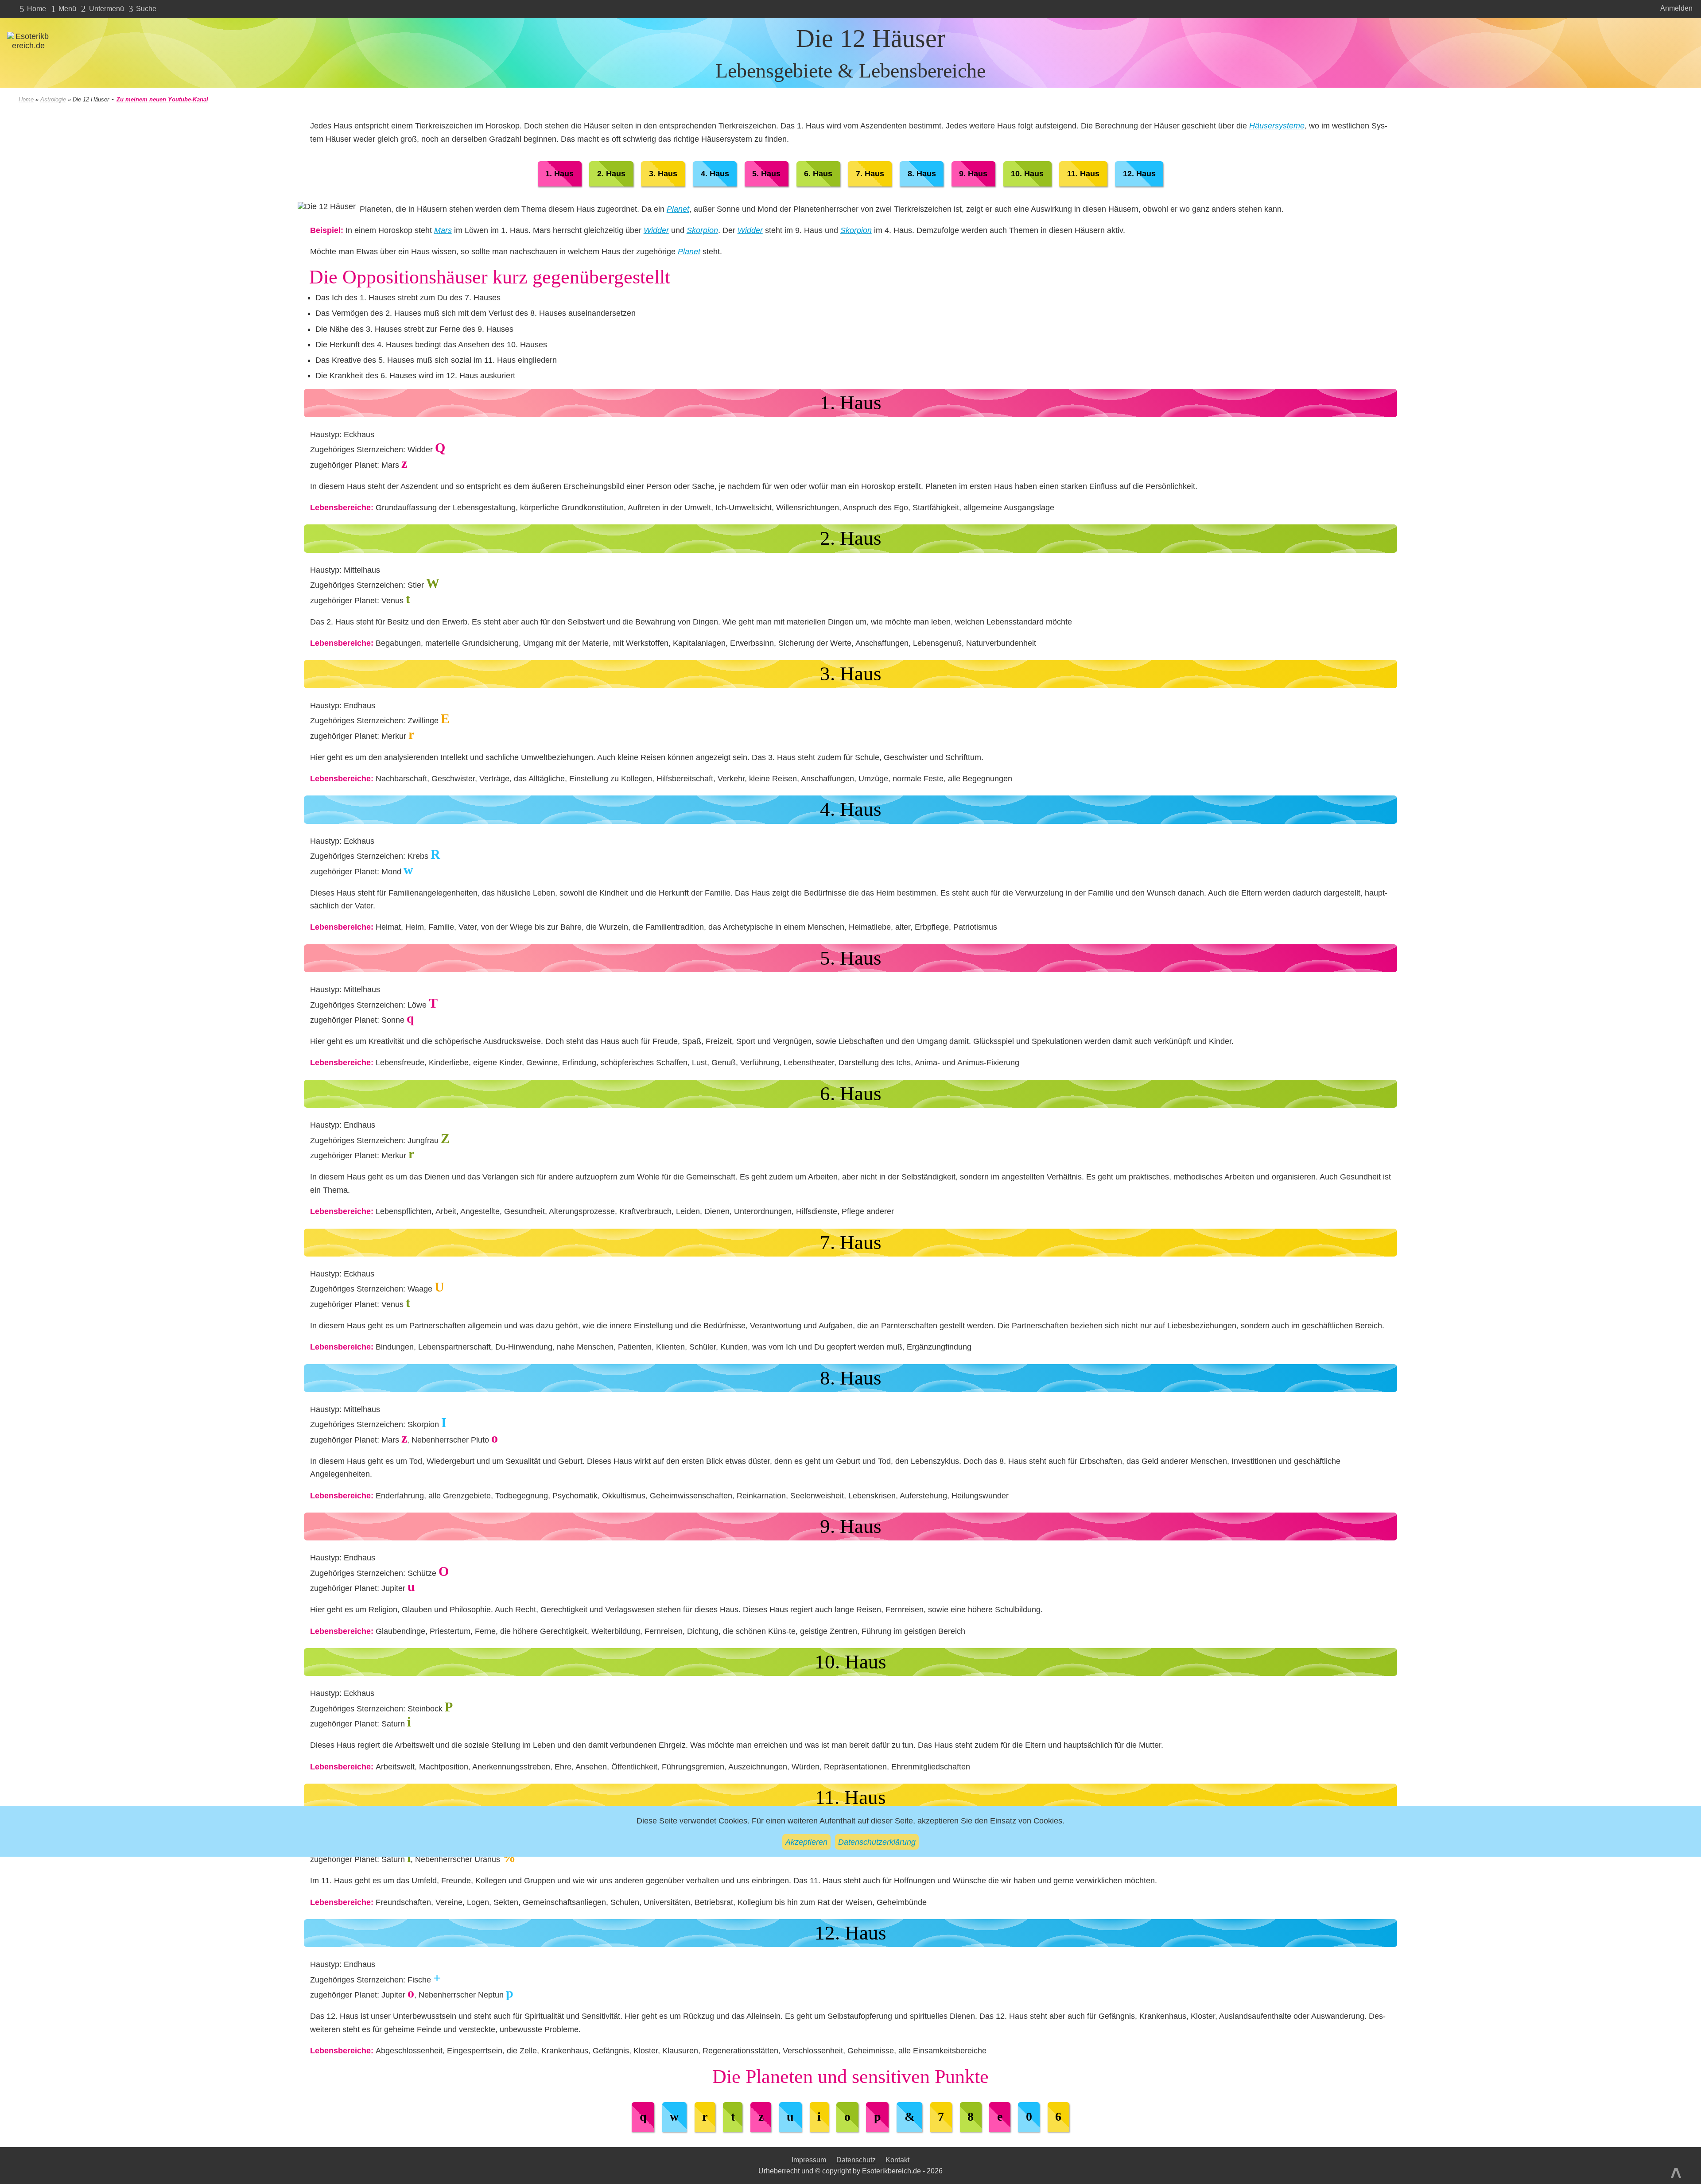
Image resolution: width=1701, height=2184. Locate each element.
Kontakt (897, 2160)
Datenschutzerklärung (877, 1841)
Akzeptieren (806, 1841)
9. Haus (973, 174)
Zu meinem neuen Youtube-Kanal (162, 99)
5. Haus (766, 174)
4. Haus (715, 174)
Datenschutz (856, 2160)
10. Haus (1027, 174)
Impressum (809, 2160)
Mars (443, 230)
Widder (656, 230)
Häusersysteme (1277, 126)
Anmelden (1676, 8)
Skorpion (702, 230)
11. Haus (1083, 174)
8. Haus (922, 174)
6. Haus (818, 174)
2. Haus (611, 174)
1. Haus (559, 174)
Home (26, 99)
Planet (678, 209)
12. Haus (1139, 174)
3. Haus (663, 174)
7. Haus (870, 174)
